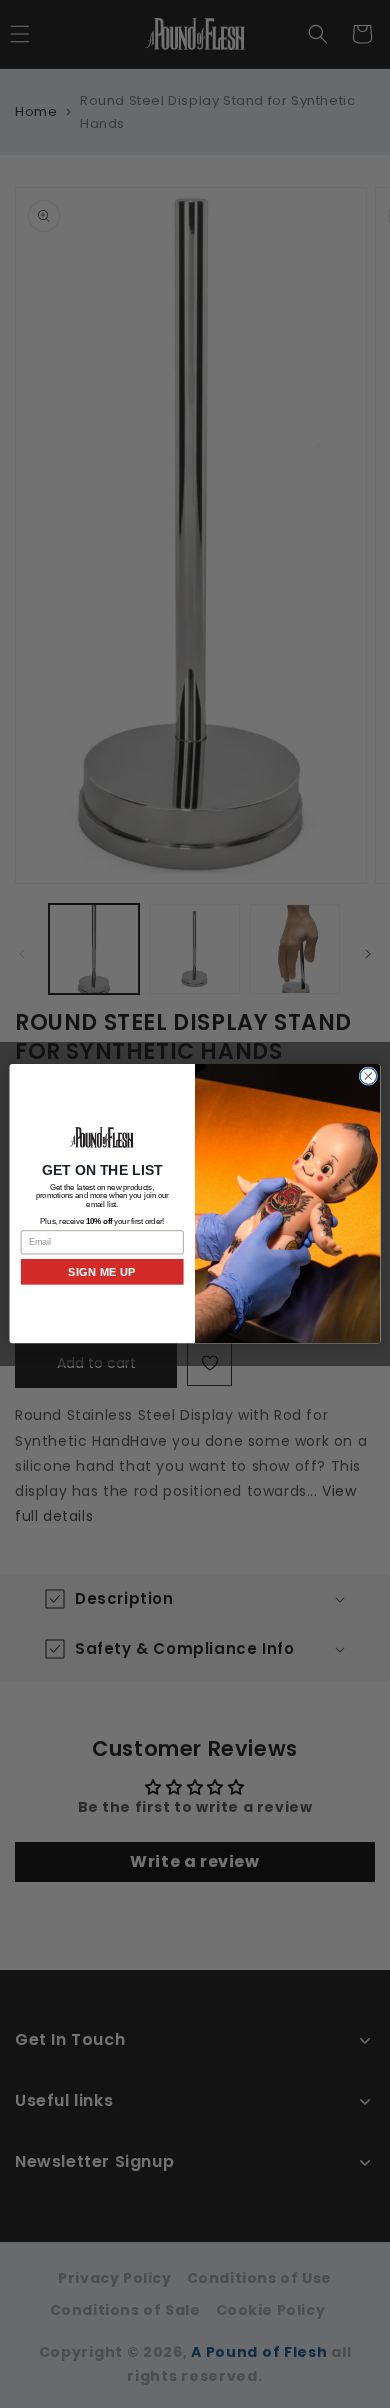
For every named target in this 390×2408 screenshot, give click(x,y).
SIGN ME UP (102, 1272)
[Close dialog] (368, 1076)
